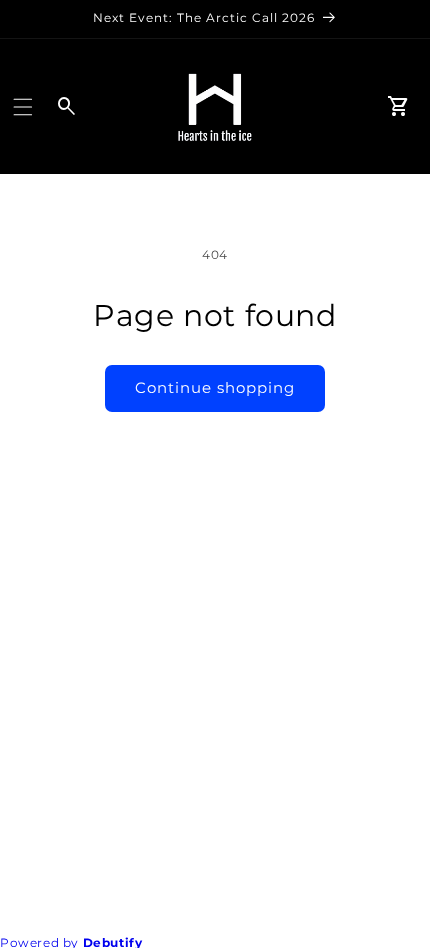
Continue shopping (215, 387)
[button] (23, 107)
